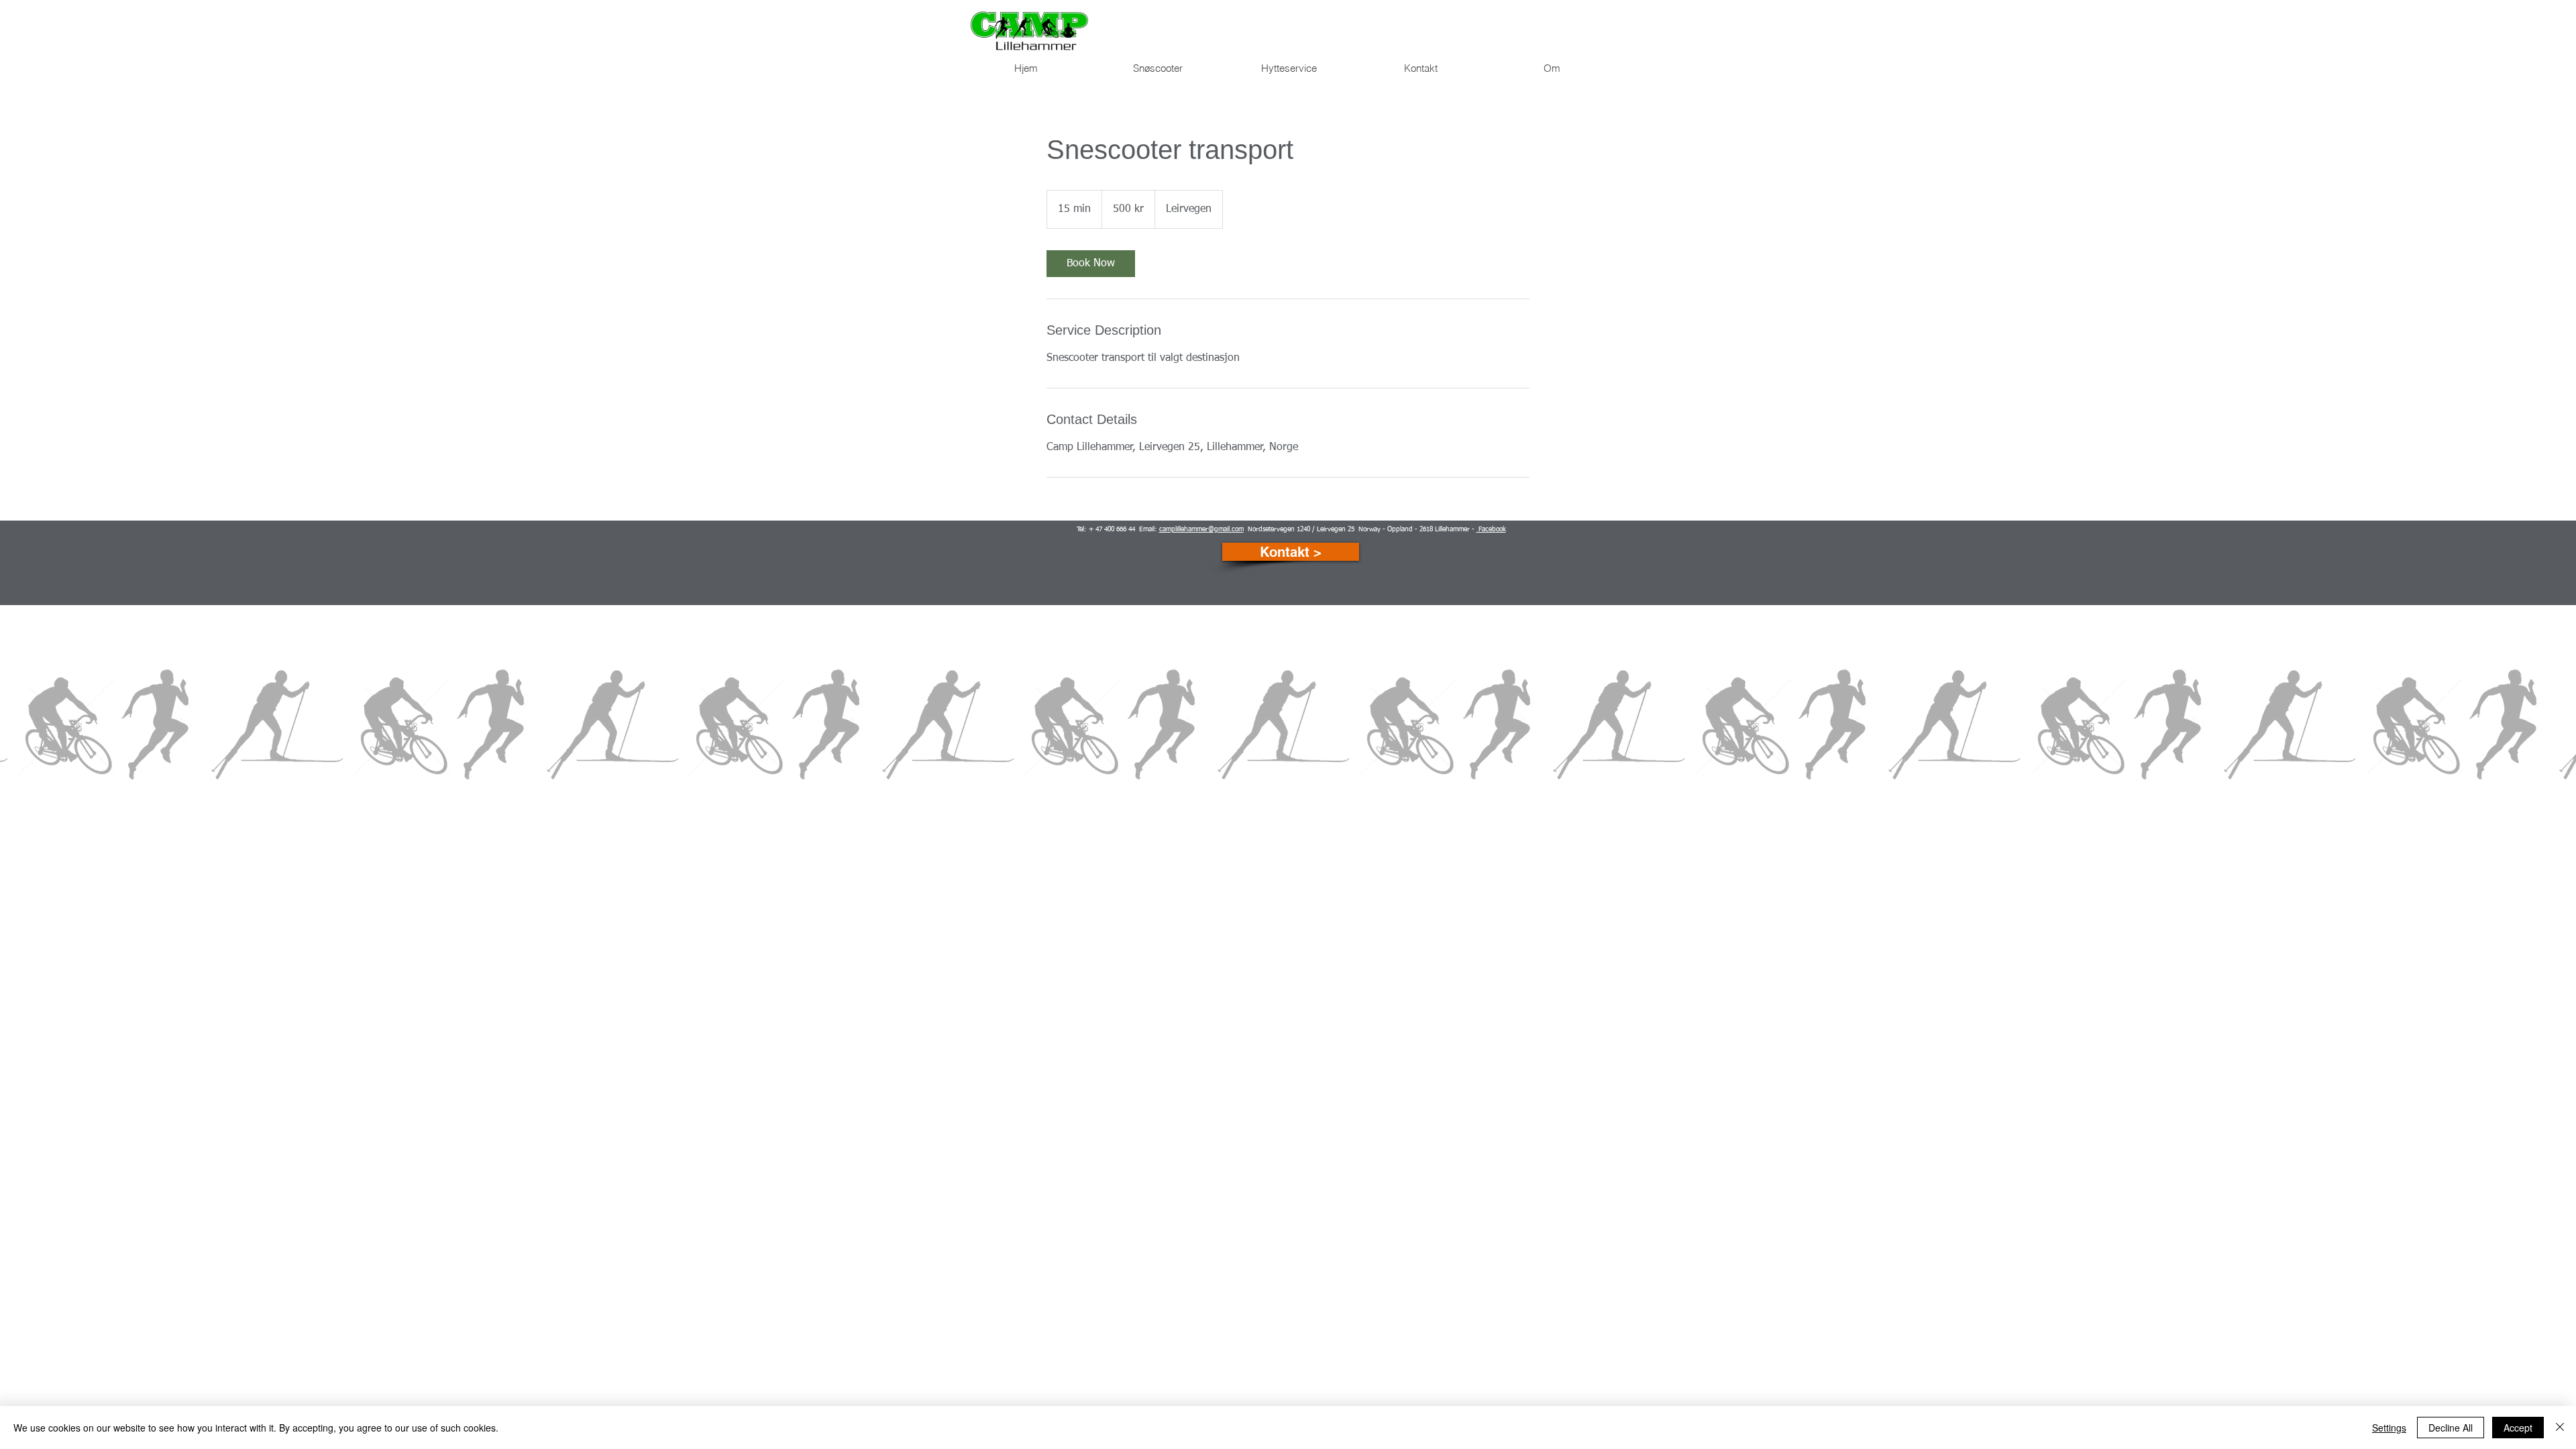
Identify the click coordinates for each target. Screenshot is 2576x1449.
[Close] (2560, 1428)
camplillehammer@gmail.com (1201, 529)
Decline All (2451, 1428)
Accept (2518, 1428)
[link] (1091, 264)
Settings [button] (2389, 1428)
